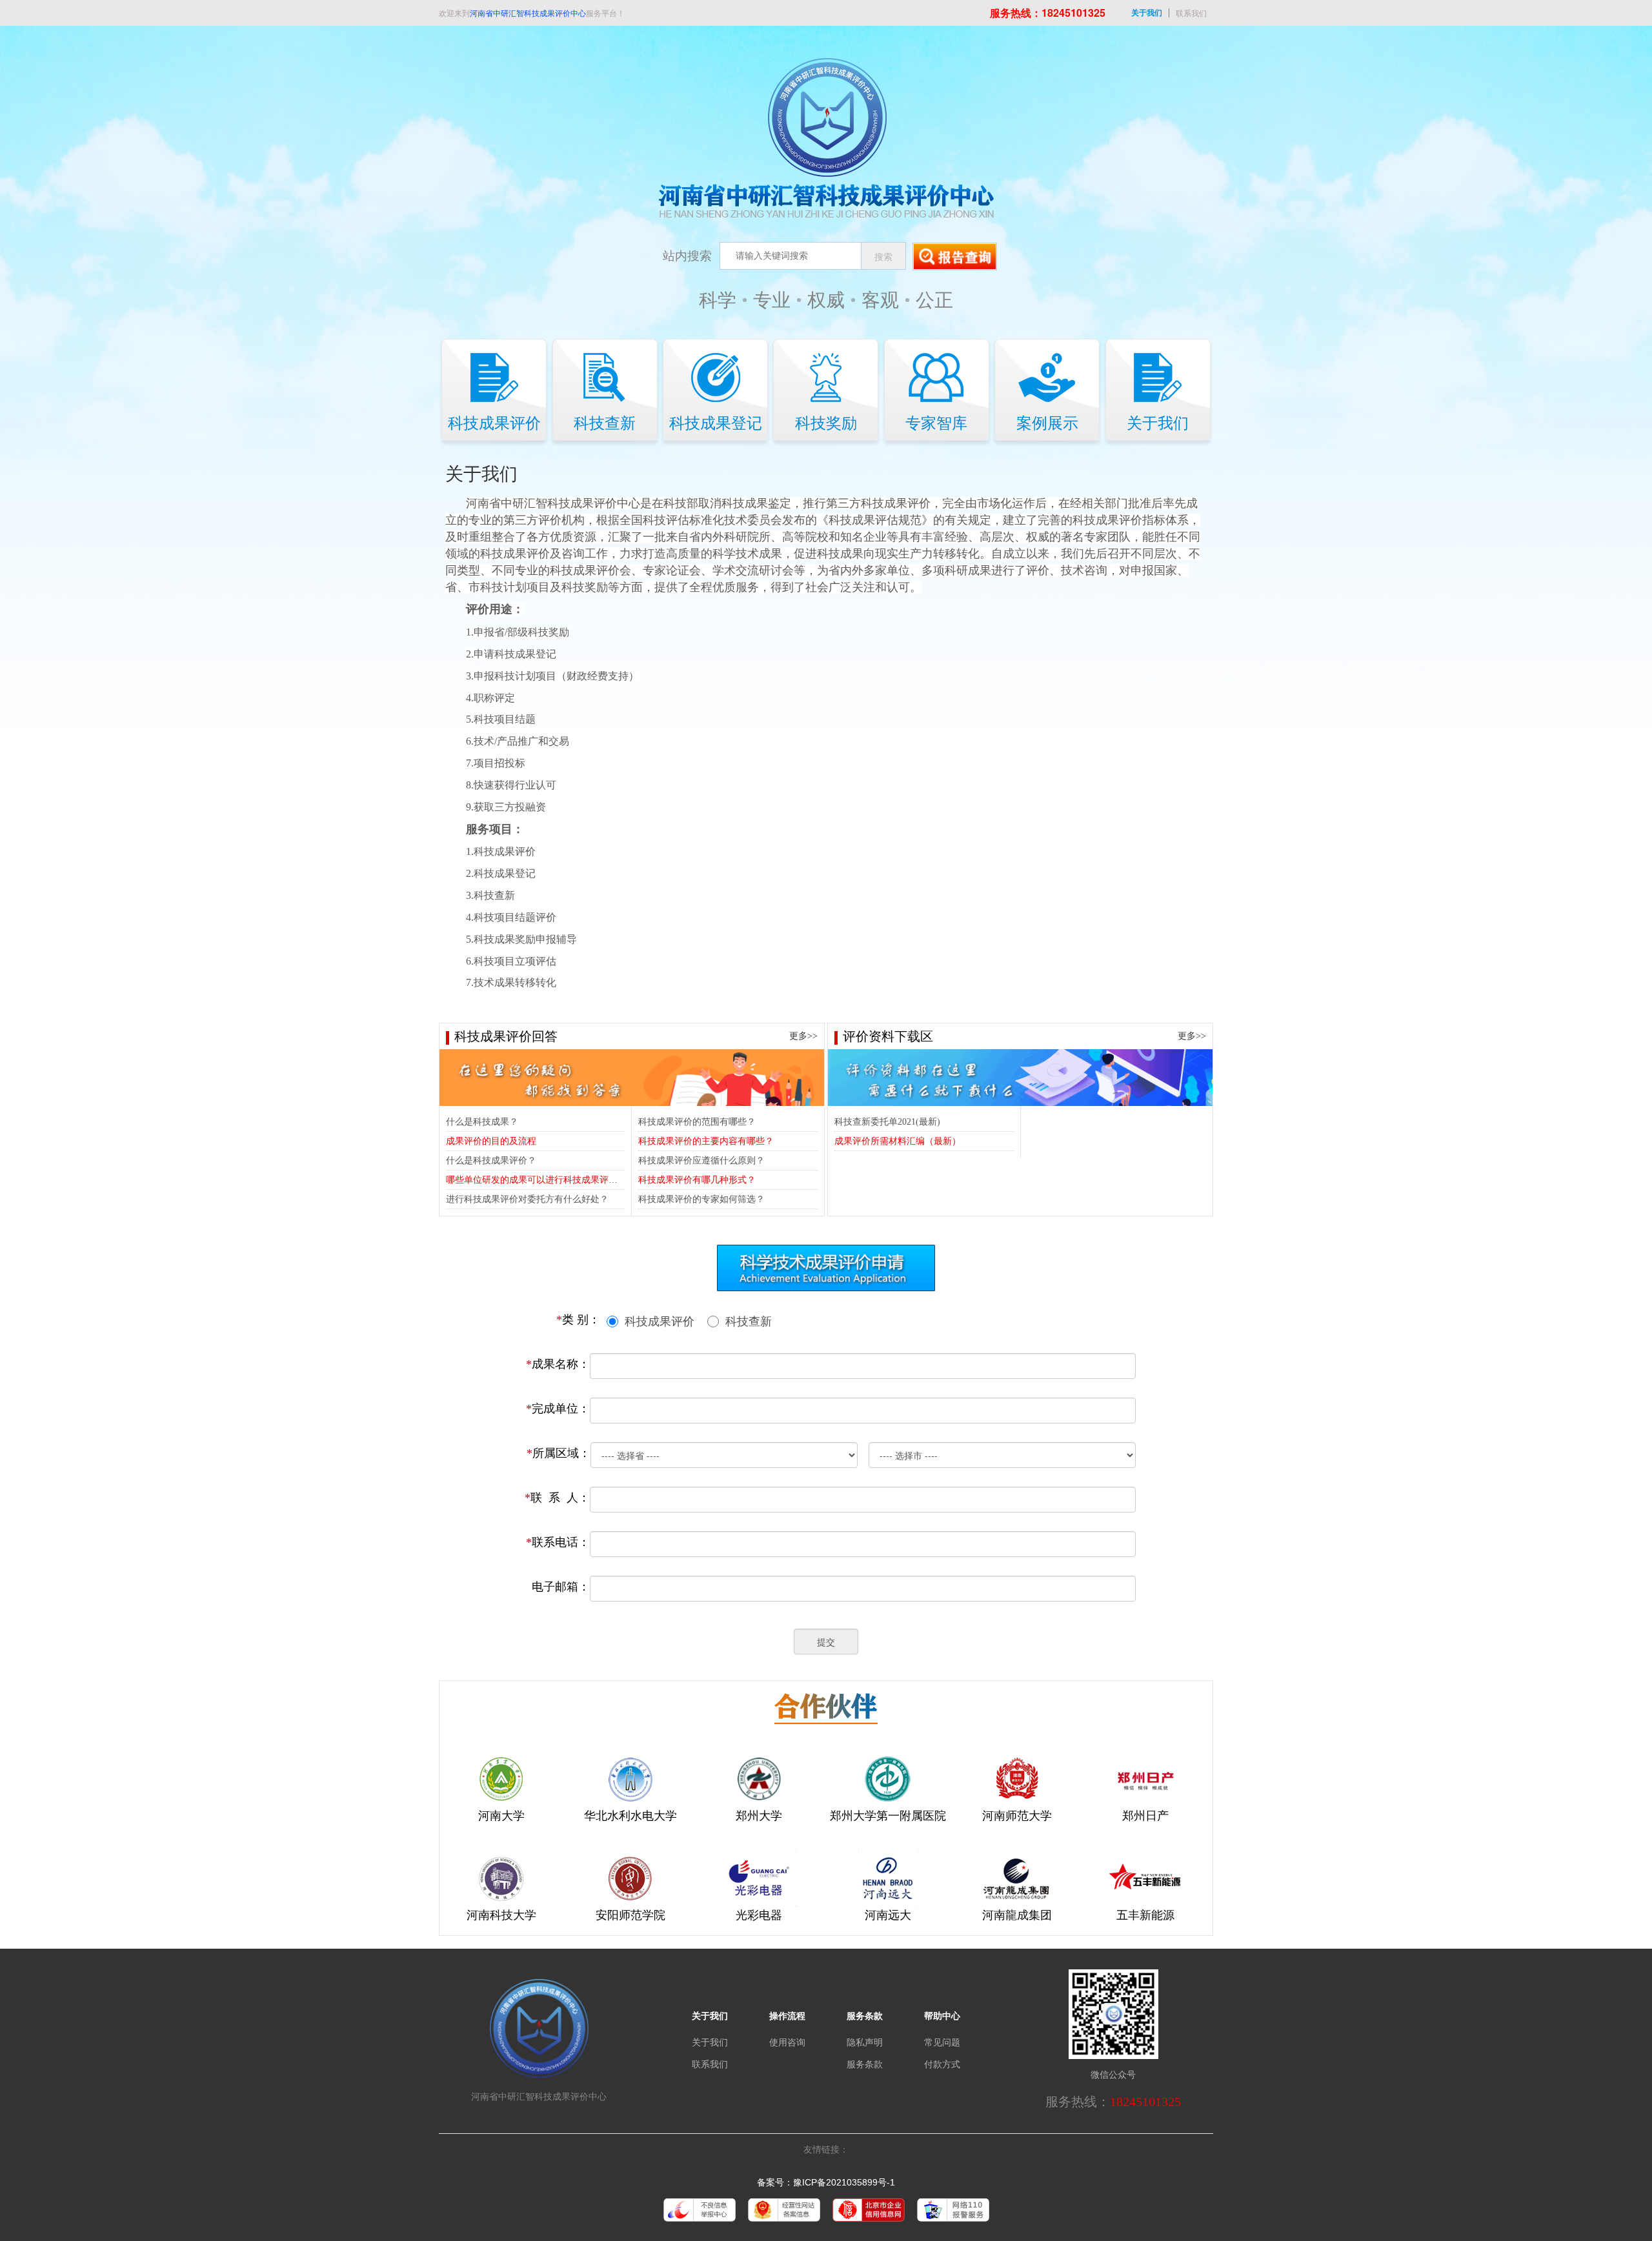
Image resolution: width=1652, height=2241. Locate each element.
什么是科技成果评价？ (491, 1161)
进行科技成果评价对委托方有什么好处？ (527, 1199)
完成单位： (558, 1409)
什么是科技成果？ (482, 1122)
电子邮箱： (561, 1587)
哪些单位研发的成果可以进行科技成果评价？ (536, 1180)
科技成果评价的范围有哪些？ (697, 1122)
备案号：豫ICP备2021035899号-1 (826, 2182)
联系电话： (558, 1542)
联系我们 (1191, 13)
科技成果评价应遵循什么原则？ (701, 1161)
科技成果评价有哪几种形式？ (697, 1180)
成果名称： (558, 1364)
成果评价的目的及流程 (491, 1141)
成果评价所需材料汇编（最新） (898, 1141)
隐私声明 (865, 2043)
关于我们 (1147, 13)
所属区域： (559, 1453)
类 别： (578, 1320)
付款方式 (942, 2065)
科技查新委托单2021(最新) (887, 1122)
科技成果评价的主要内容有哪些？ (706, 1141)
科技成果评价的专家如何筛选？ (701, 1199)
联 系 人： (557, 1498)
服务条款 (865, 2065)
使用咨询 (787, 2043)
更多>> (803, 1036)
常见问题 (942, 2043)
